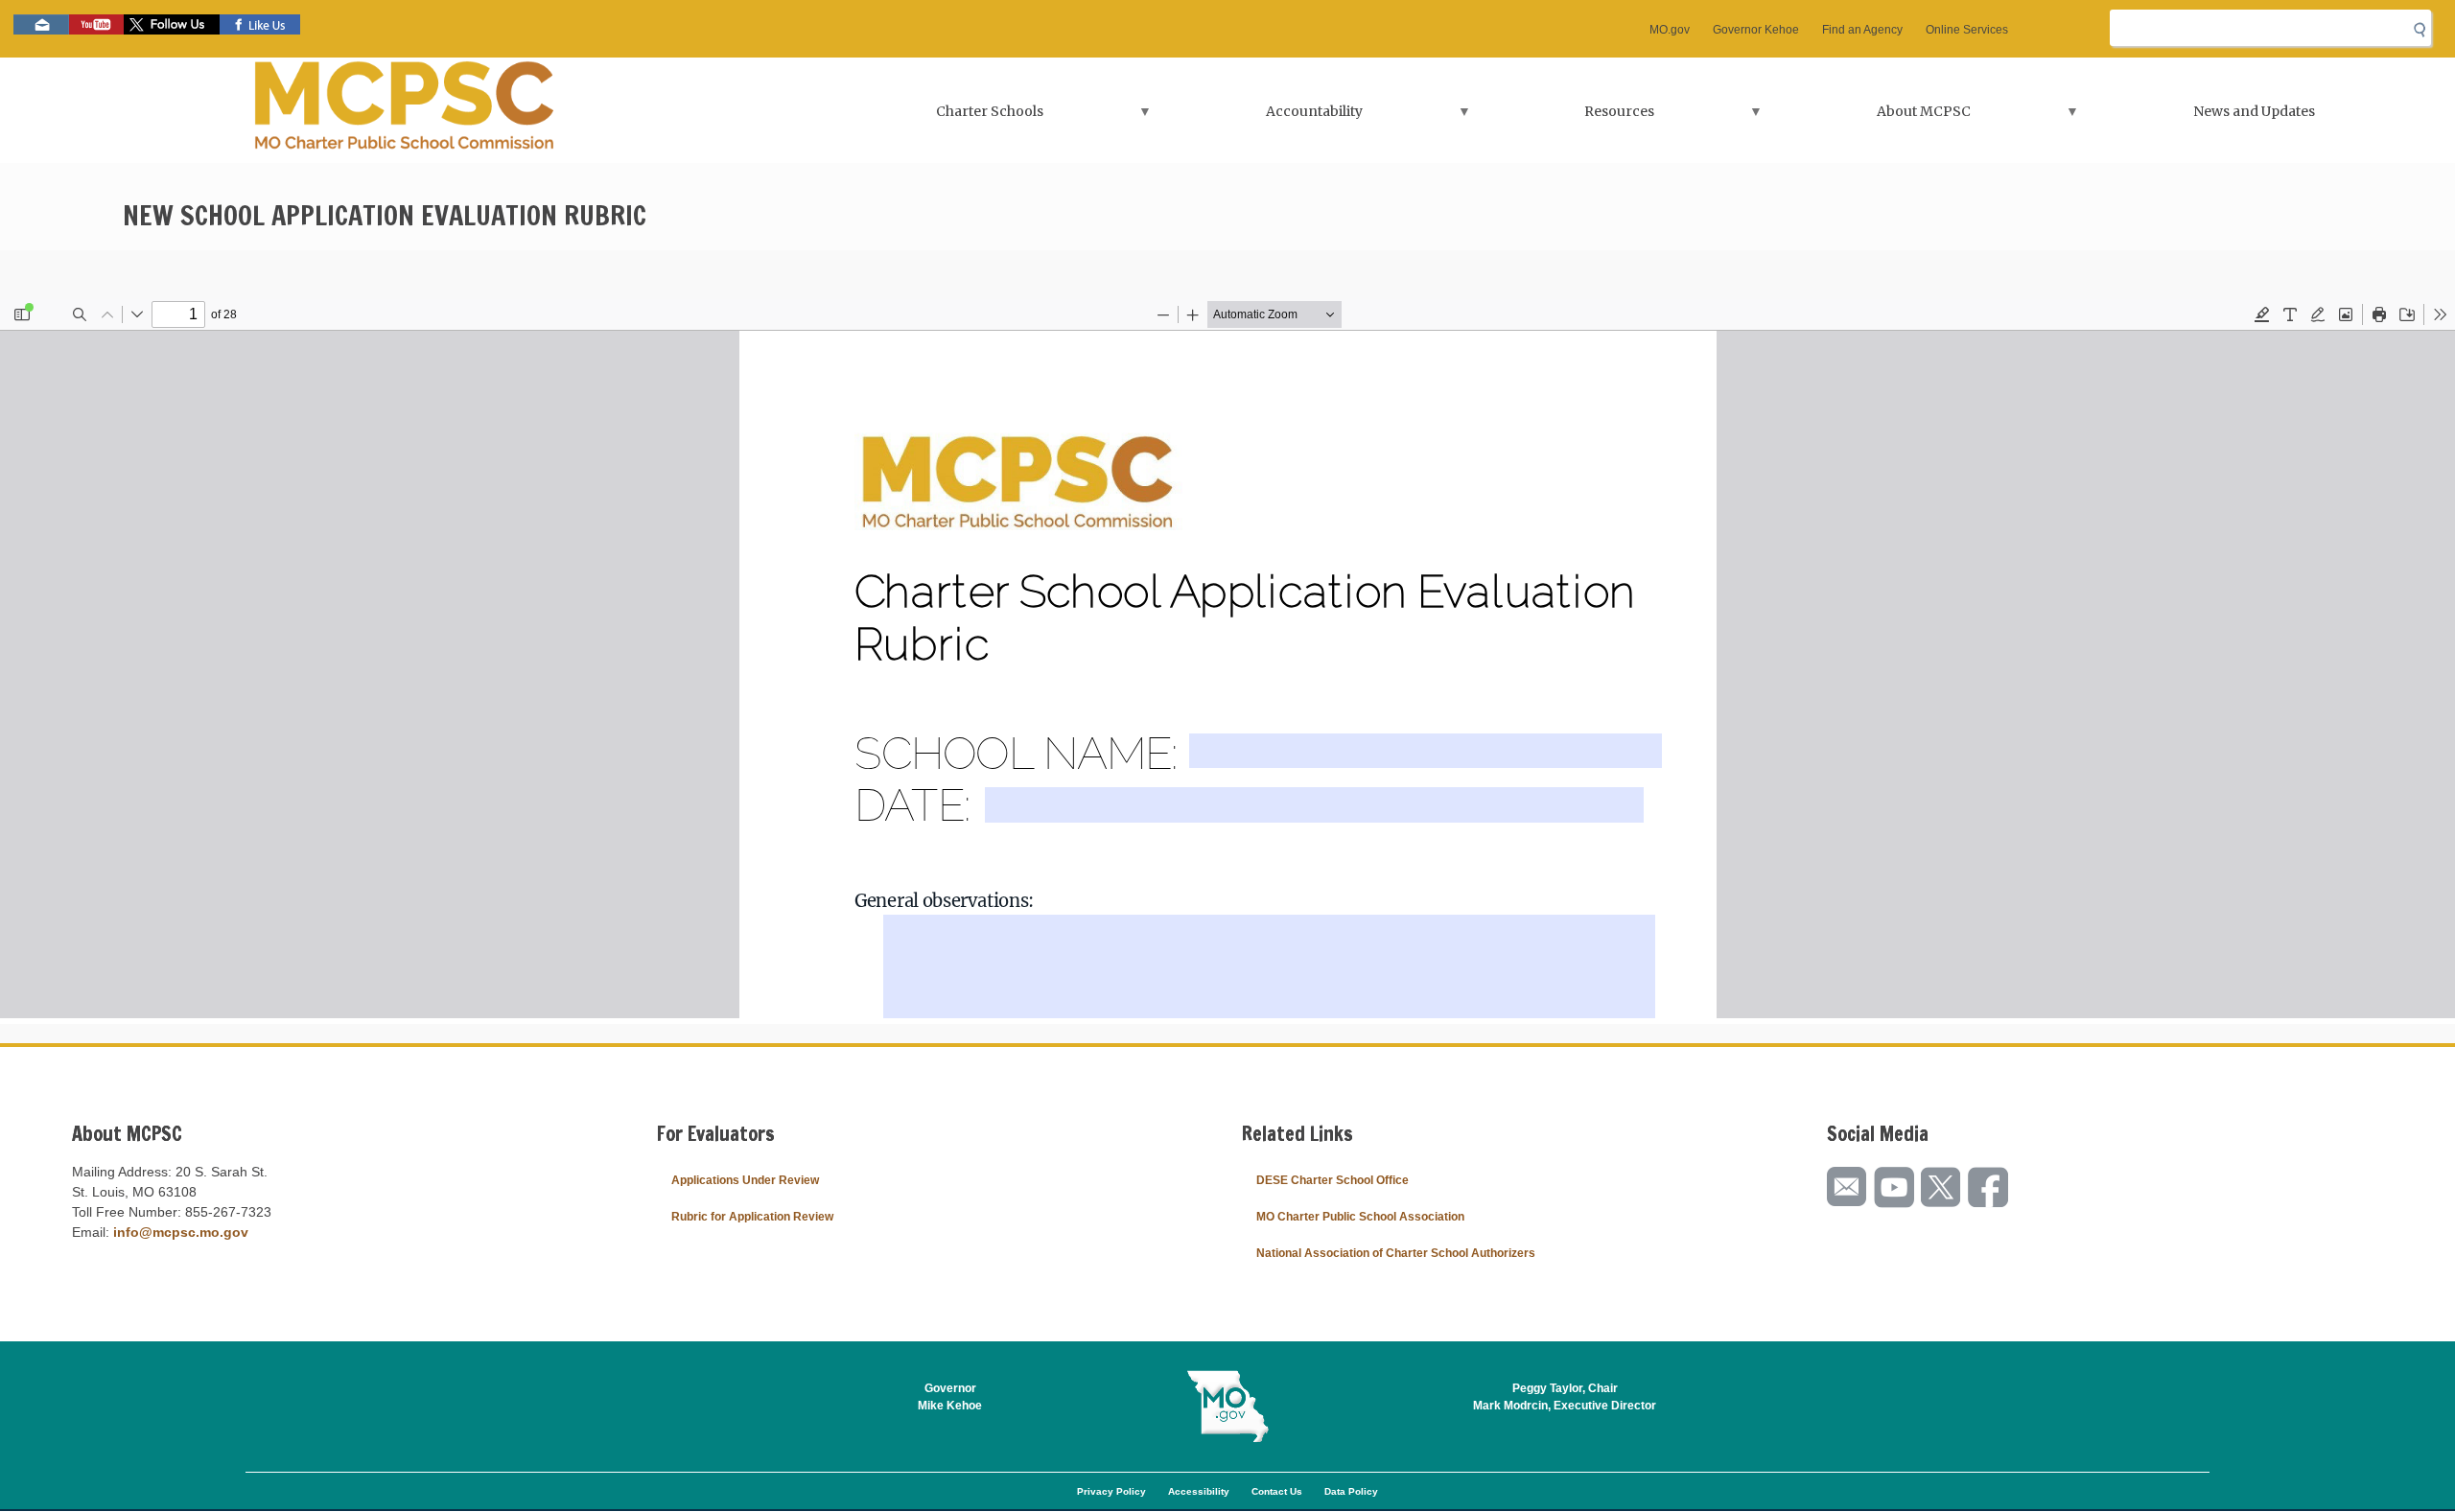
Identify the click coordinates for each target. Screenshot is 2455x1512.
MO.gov (1670, 30)
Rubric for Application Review (752, 1217)
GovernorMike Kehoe (950, 1397)
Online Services (1967, 30)
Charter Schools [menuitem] (938, 117)
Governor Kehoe (1756, 30)
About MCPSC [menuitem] (1872, 117)
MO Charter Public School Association (1360, 1217)
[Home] (405, 110)
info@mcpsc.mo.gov (181, 1232)
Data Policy (1351, 1491)
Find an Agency (1862, 30)
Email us (41, 24)
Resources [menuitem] (1567, 117)
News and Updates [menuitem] (2254, 111)
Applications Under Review (745, 1180)
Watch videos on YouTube (96, 24)
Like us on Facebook (260, 24)
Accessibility (1199, 1491)
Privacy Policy (1111, 1491)
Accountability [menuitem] (1262, 117)
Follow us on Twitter (172, 24)
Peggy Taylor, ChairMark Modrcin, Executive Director (1565, 1397)
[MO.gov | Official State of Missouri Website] (1227, 1407)
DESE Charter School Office (1333, 1180)
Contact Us (1277, 1491)
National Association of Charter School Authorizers (1396, 1253)
